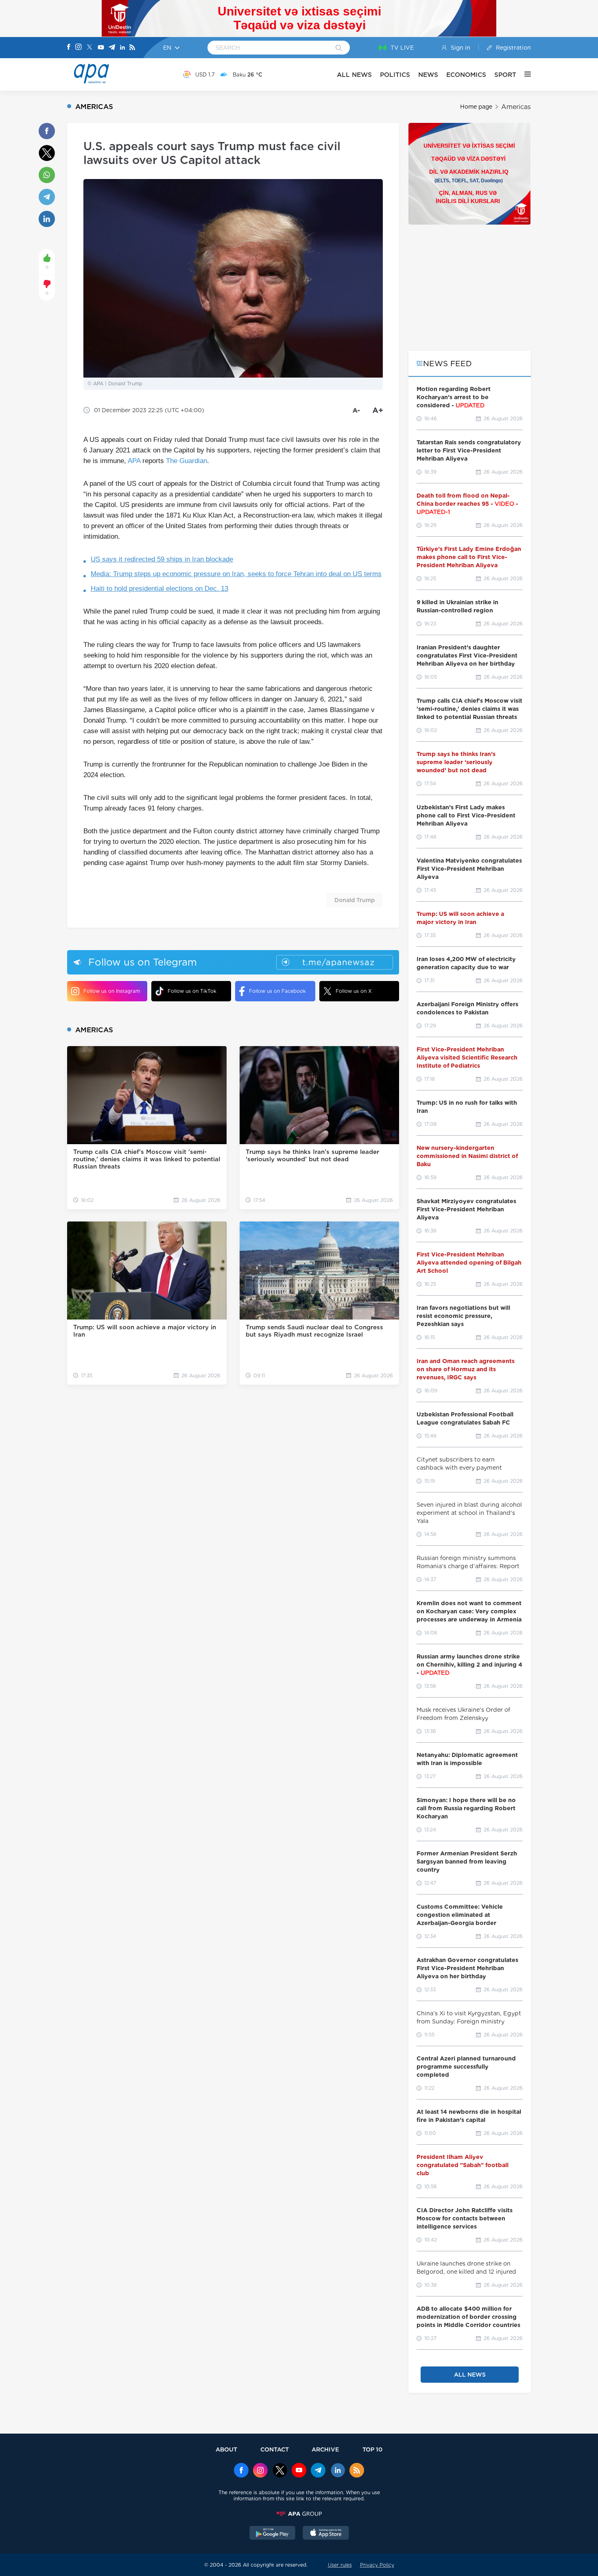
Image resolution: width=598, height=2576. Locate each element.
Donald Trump (355, 900)
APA (134, 461)
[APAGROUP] (299, 2514)
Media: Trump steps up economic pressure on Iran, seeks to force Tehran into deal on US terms (236, 574)
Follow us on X (354, 991)
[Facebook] (69, 48)
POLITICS (395, 75)
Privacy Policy (377, 2565)
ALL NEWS (354, 75)
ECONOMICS (466, 75)
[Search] (339, 48)
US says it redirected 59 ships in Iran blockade (162, 559)
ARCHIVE (325, 2449)
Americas (516, 107)
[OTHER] (524, 74)
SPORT (505, 75)
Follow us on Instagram (112, 991)
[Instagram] (79, 48)
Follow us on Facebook (277, 991)
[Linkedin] (122, 48)
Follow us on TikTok (192, 991)
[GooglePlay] (273, 2534)
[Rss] (132, 48)
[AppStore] (326, 2534)
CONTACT (275, 2449)
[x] (280, 2471)
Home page (476, 107)
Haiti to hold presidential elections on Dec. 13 (159, 589)
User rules (340, 2565)
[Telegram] (112, 48)
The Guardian (187, 461)
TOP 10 (372, 2449)
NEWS (428, 75)
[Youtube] (101, 48)
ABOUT (226, 2449)
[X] (89, 48)
